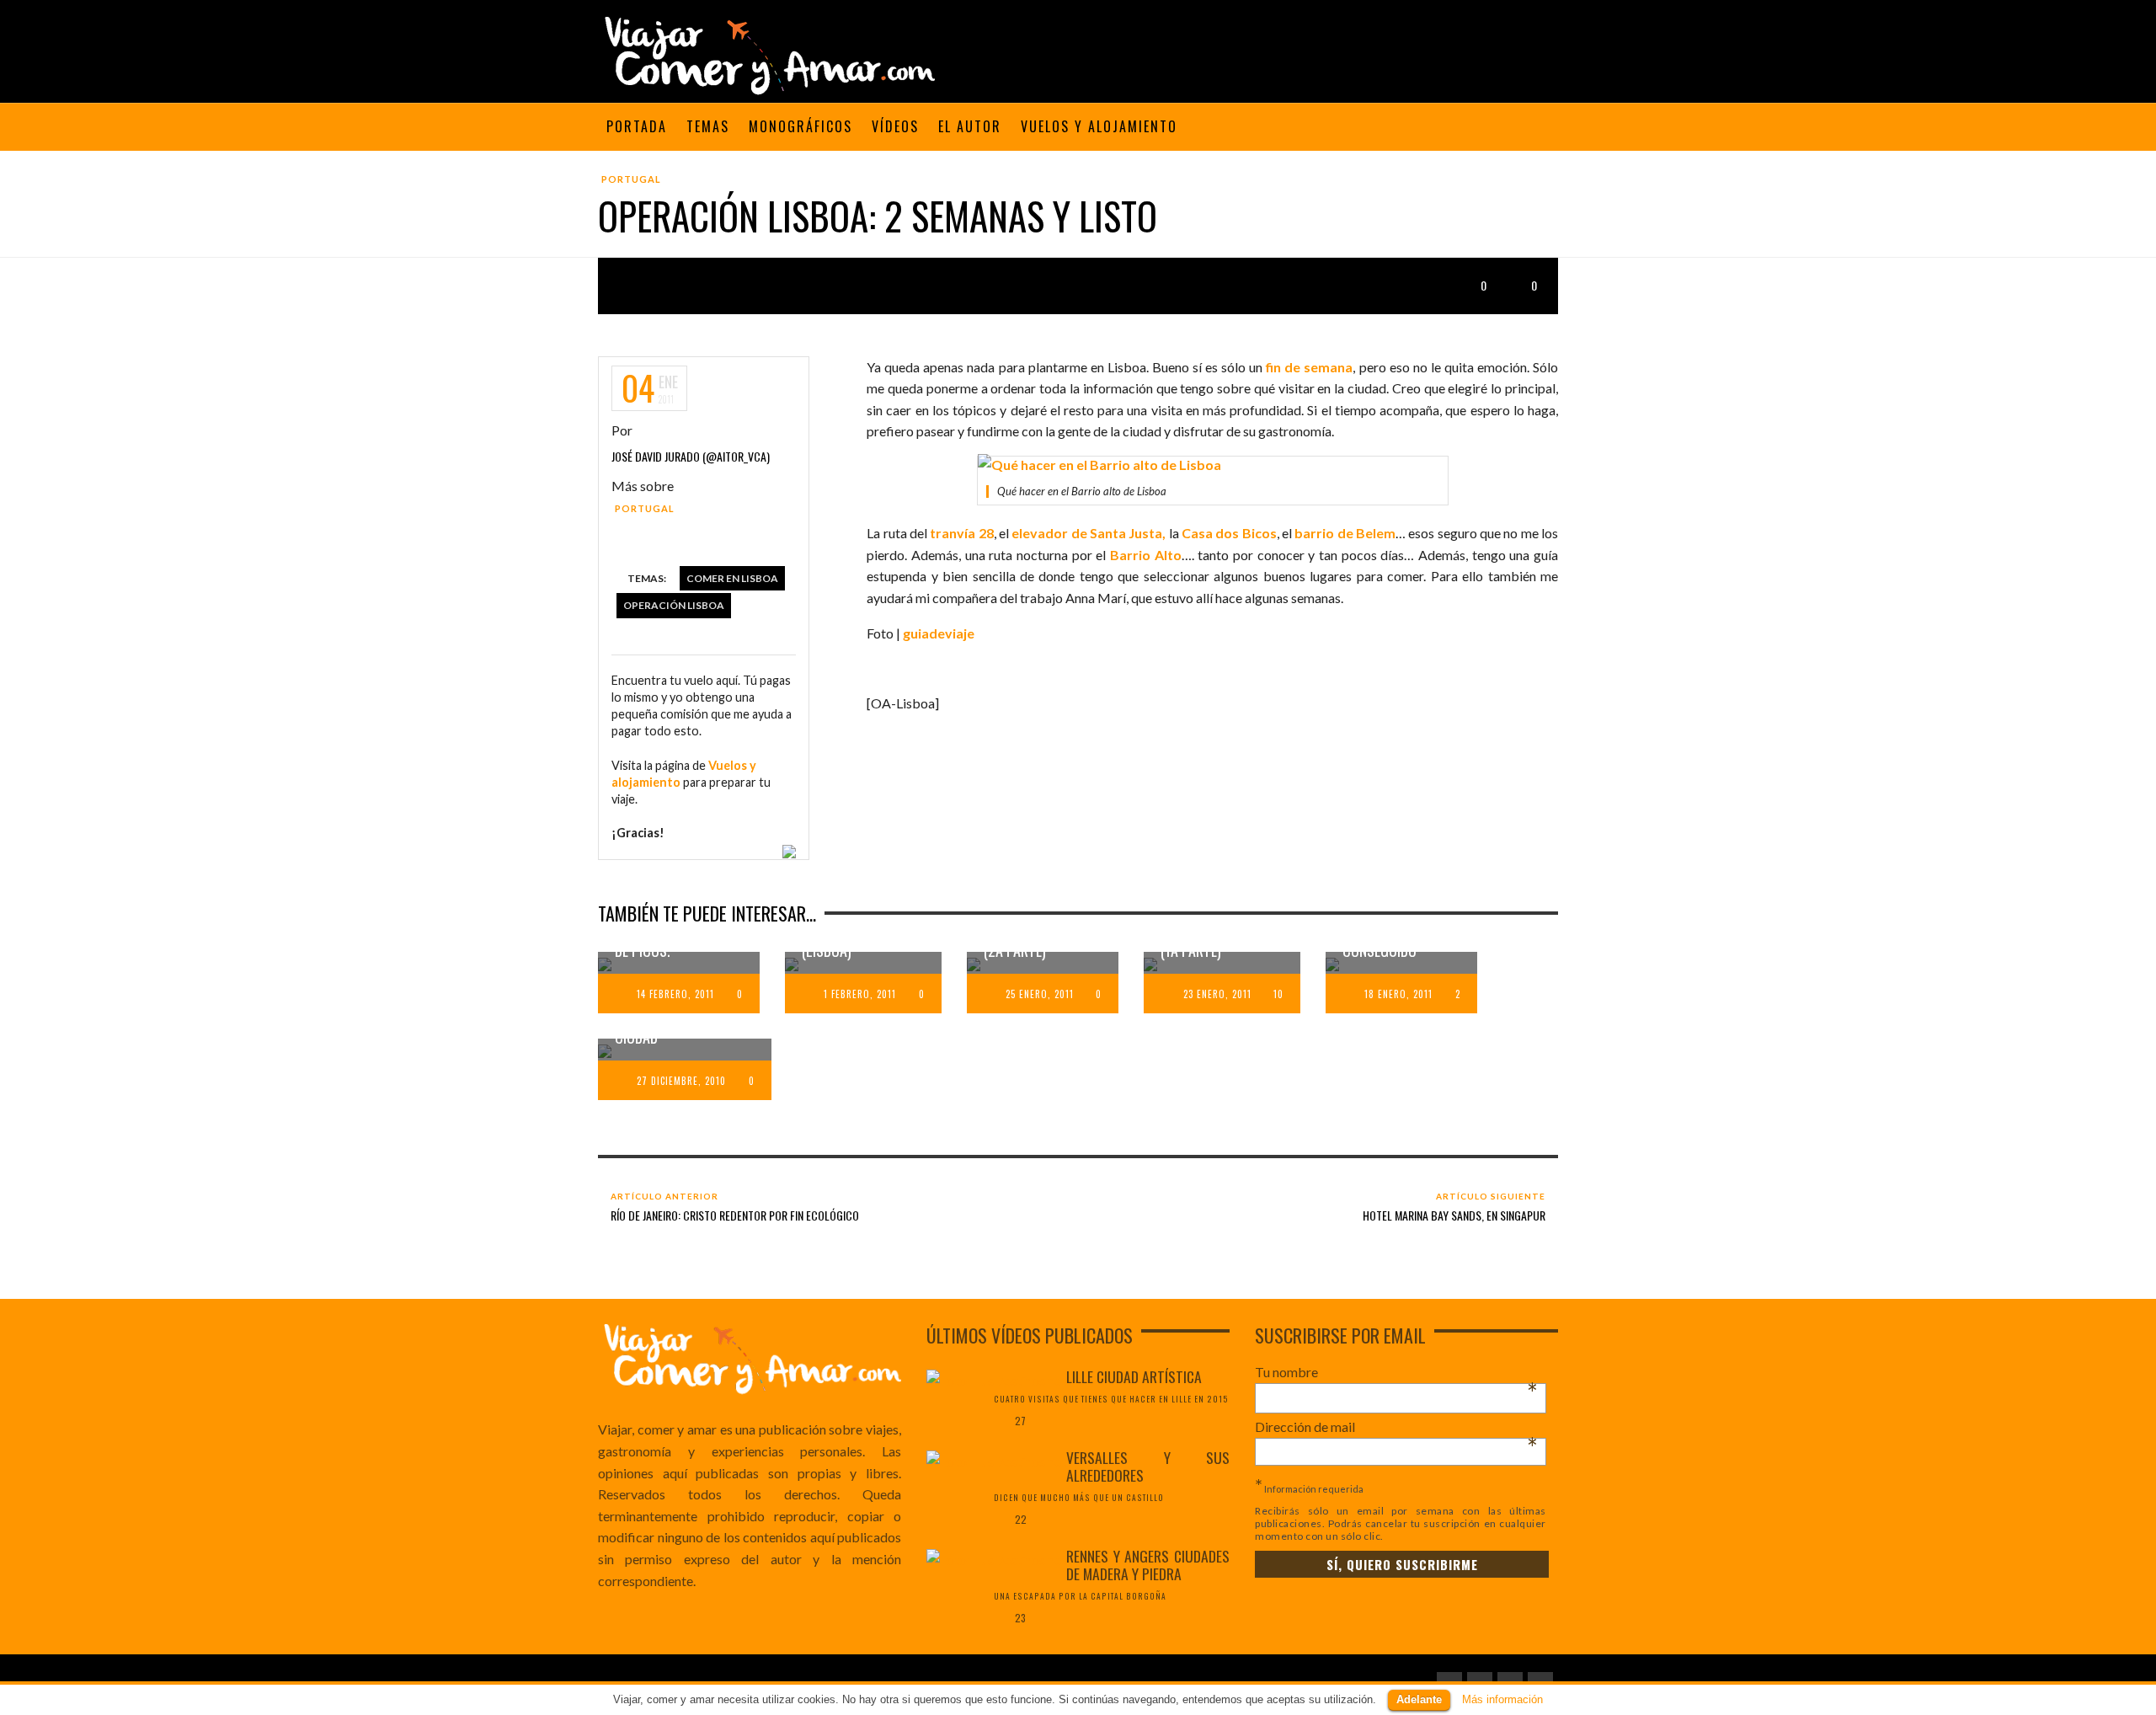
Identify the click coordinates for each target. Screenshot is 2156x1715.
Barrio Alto (1146, 555)
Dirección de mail (1396, 1427)
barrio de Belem (1345, 533)
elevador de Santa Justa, (1089, 533)
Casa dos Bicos (1229, 533)
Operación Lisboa (674, 605)
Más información (1502, 1699)
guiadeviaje (939, 633)
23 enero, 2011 (1217, 994)
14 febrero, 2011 (675, 994)
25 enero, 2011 (1040, 994)
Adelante (1419, 1699)
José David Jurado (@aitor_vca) (691, 456)
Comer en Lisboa (732, 578)
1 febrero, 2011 (860, 994)
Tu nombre (1396, 1372)
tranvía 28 (961, 533)
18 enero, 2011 (1398, 994)
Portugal (631, 179)
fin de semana (1309, 367)
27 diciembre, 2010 (681, 1081)
